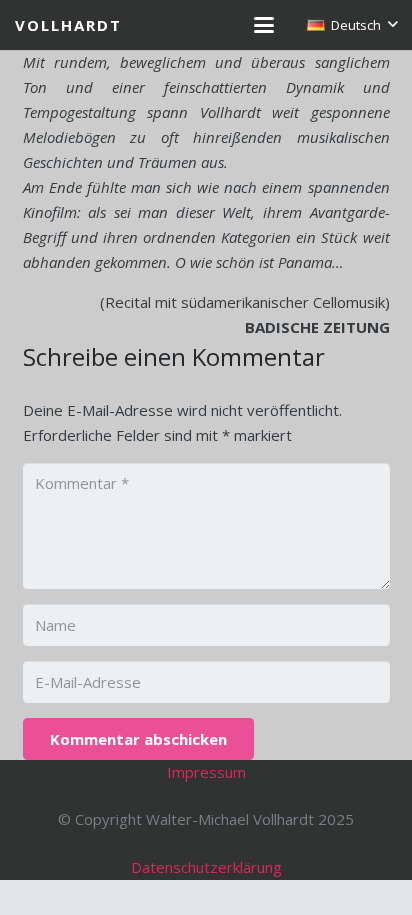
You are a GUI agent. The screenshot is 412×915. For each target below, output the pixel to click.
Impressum (206, 772)
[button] (264, 25)
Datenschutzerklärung (206, 867)
